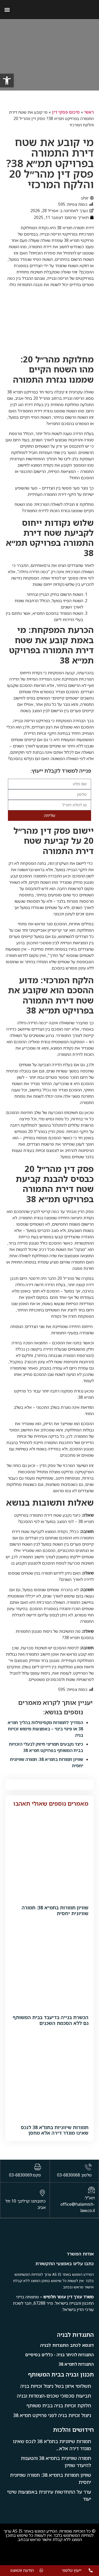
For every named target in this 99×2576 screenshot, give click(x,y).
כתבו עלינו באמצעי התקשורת (65, 2263)
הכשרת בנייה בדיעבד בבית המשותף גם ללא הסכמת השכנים (51, 2020)
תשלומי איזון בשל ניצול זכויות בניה (56, 2386)
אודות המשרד (80, 2254)
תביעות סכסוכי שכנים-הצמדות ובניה (54, 2396)
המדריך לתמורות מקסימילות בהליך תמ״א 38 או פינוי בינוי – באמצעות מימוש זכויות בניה (45, 1729)
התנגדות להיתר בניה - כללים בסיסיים (59, 2355)
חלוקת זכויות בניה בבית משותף (59, 2405)
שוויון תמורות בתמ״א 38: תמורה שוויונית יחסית (55, 1910)
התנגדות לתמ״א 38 (76, 2364)
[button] (7, 10)
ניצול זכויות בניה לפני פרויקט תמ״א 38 (52, 2415)
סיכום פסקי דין (66, 112)
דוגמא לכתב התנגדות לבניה (67, 2345)
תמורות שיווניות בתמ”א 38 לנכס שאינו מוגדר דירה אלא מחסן (55, 2130)
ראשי (89, 112)
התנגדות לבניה (75, 2335)
